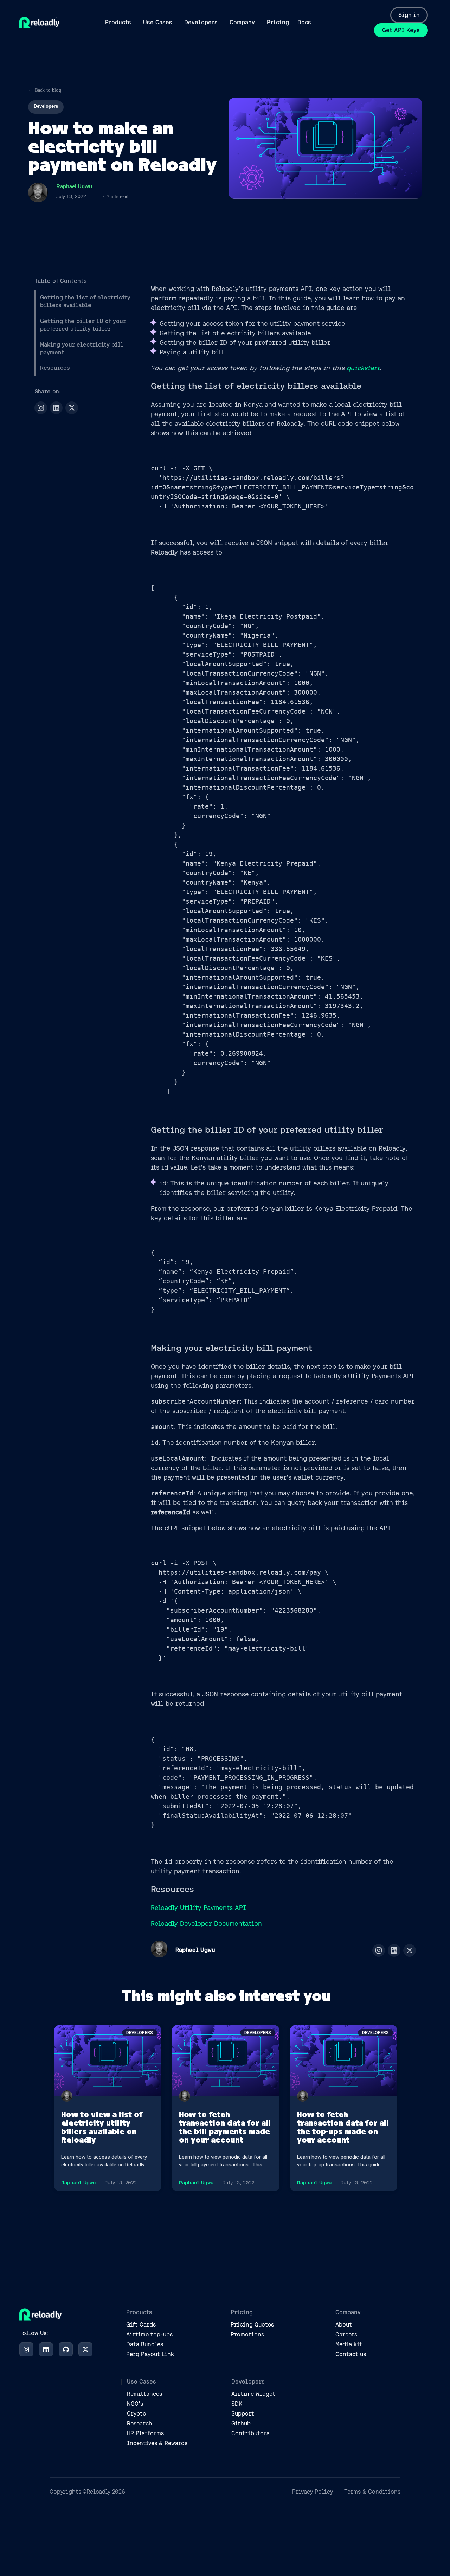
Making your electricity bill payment (82, 349)
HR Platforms (145, 2433)
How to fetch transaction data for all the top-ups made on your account (343, 2127)
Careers (346, 2334)
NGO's (135, 2404)
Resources (55, 368)
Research (140, 2423)
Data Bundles (145, 2344)
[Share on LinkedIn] (56, 408)
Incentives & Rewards (157, 2443)
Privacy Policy (313, 2492)
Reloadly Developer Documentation (206, 1923)
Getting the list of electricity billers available (85, 301)
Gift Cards (141, 2325)
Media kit (349, 2344)
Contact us (351, 2354)
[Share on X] (72, 408)
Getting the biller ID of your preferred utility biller (83, 325)
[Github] (66, 2349)
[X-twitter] (85, 2349)
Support (243, 2414)
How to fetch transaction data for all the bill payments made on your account (225, 2127)
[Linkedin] (46, 2349)
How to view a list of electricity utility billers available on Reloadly (102, 2127)
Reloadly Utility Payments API (198, 1908)
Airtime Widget (253, 2394)
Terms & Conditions (372, 2492)
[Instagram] (41, 408)
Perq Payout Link (150, 2354)
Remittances (144, 2394)
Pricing (278, 22)
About (344, 2325)
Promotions (247, 2334)
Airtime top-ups (149, 2334)
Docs (304, 22)
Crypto (137, 2414)
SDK (237, 2404)
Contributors (250, 2433)
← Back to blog (45, 90)
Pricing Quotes (252, 2325)
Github (241, 2423)
